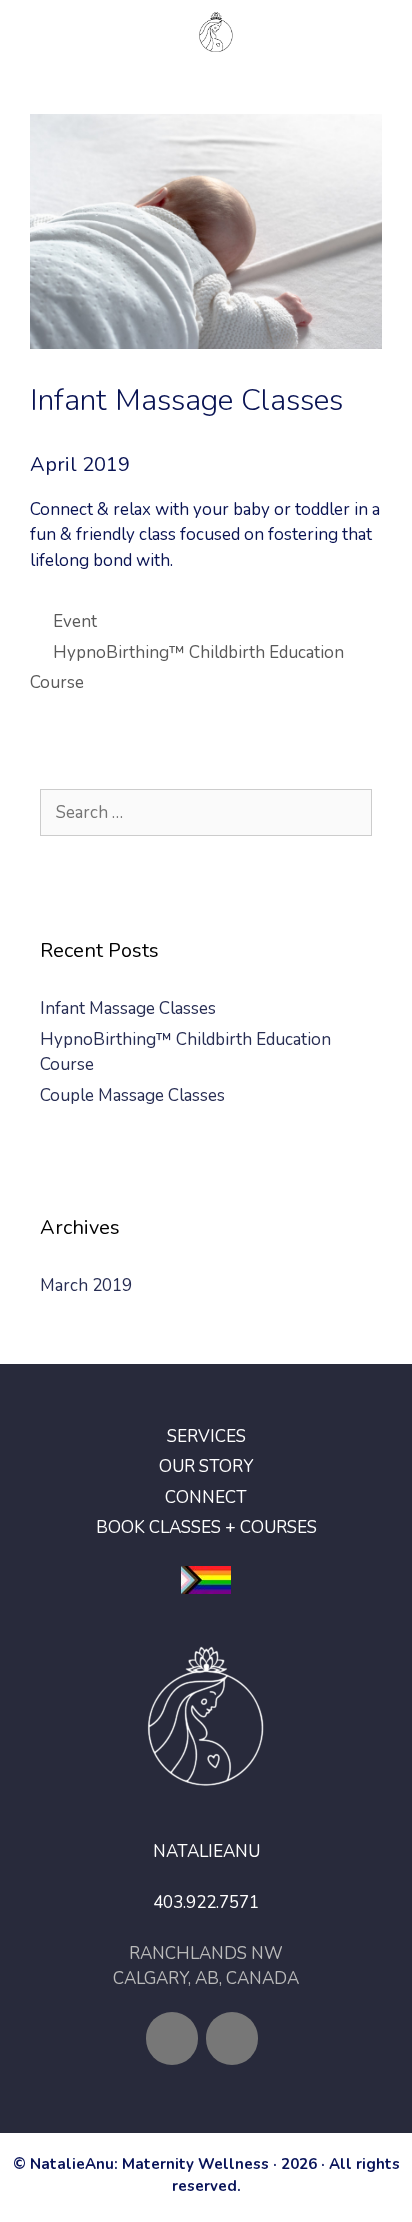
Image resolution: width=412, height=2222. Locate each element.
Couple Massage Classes (132, 1095)
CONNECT (206, 1497)
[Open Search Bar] (381, 32)
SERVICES (206, 1436)
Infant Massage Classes (128, 1008)
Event (75, 621)
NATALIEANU (206, 1851)
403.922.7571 (206, 1902)
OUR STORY (206, 1466)
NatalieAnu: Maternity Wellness (149, 2164)
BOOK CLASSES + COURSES (206, 1527)
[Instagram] (232, 2038)
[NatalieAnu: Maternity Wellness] (215, 32)
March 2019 (86, 1285)
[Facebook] (172, 2038)
